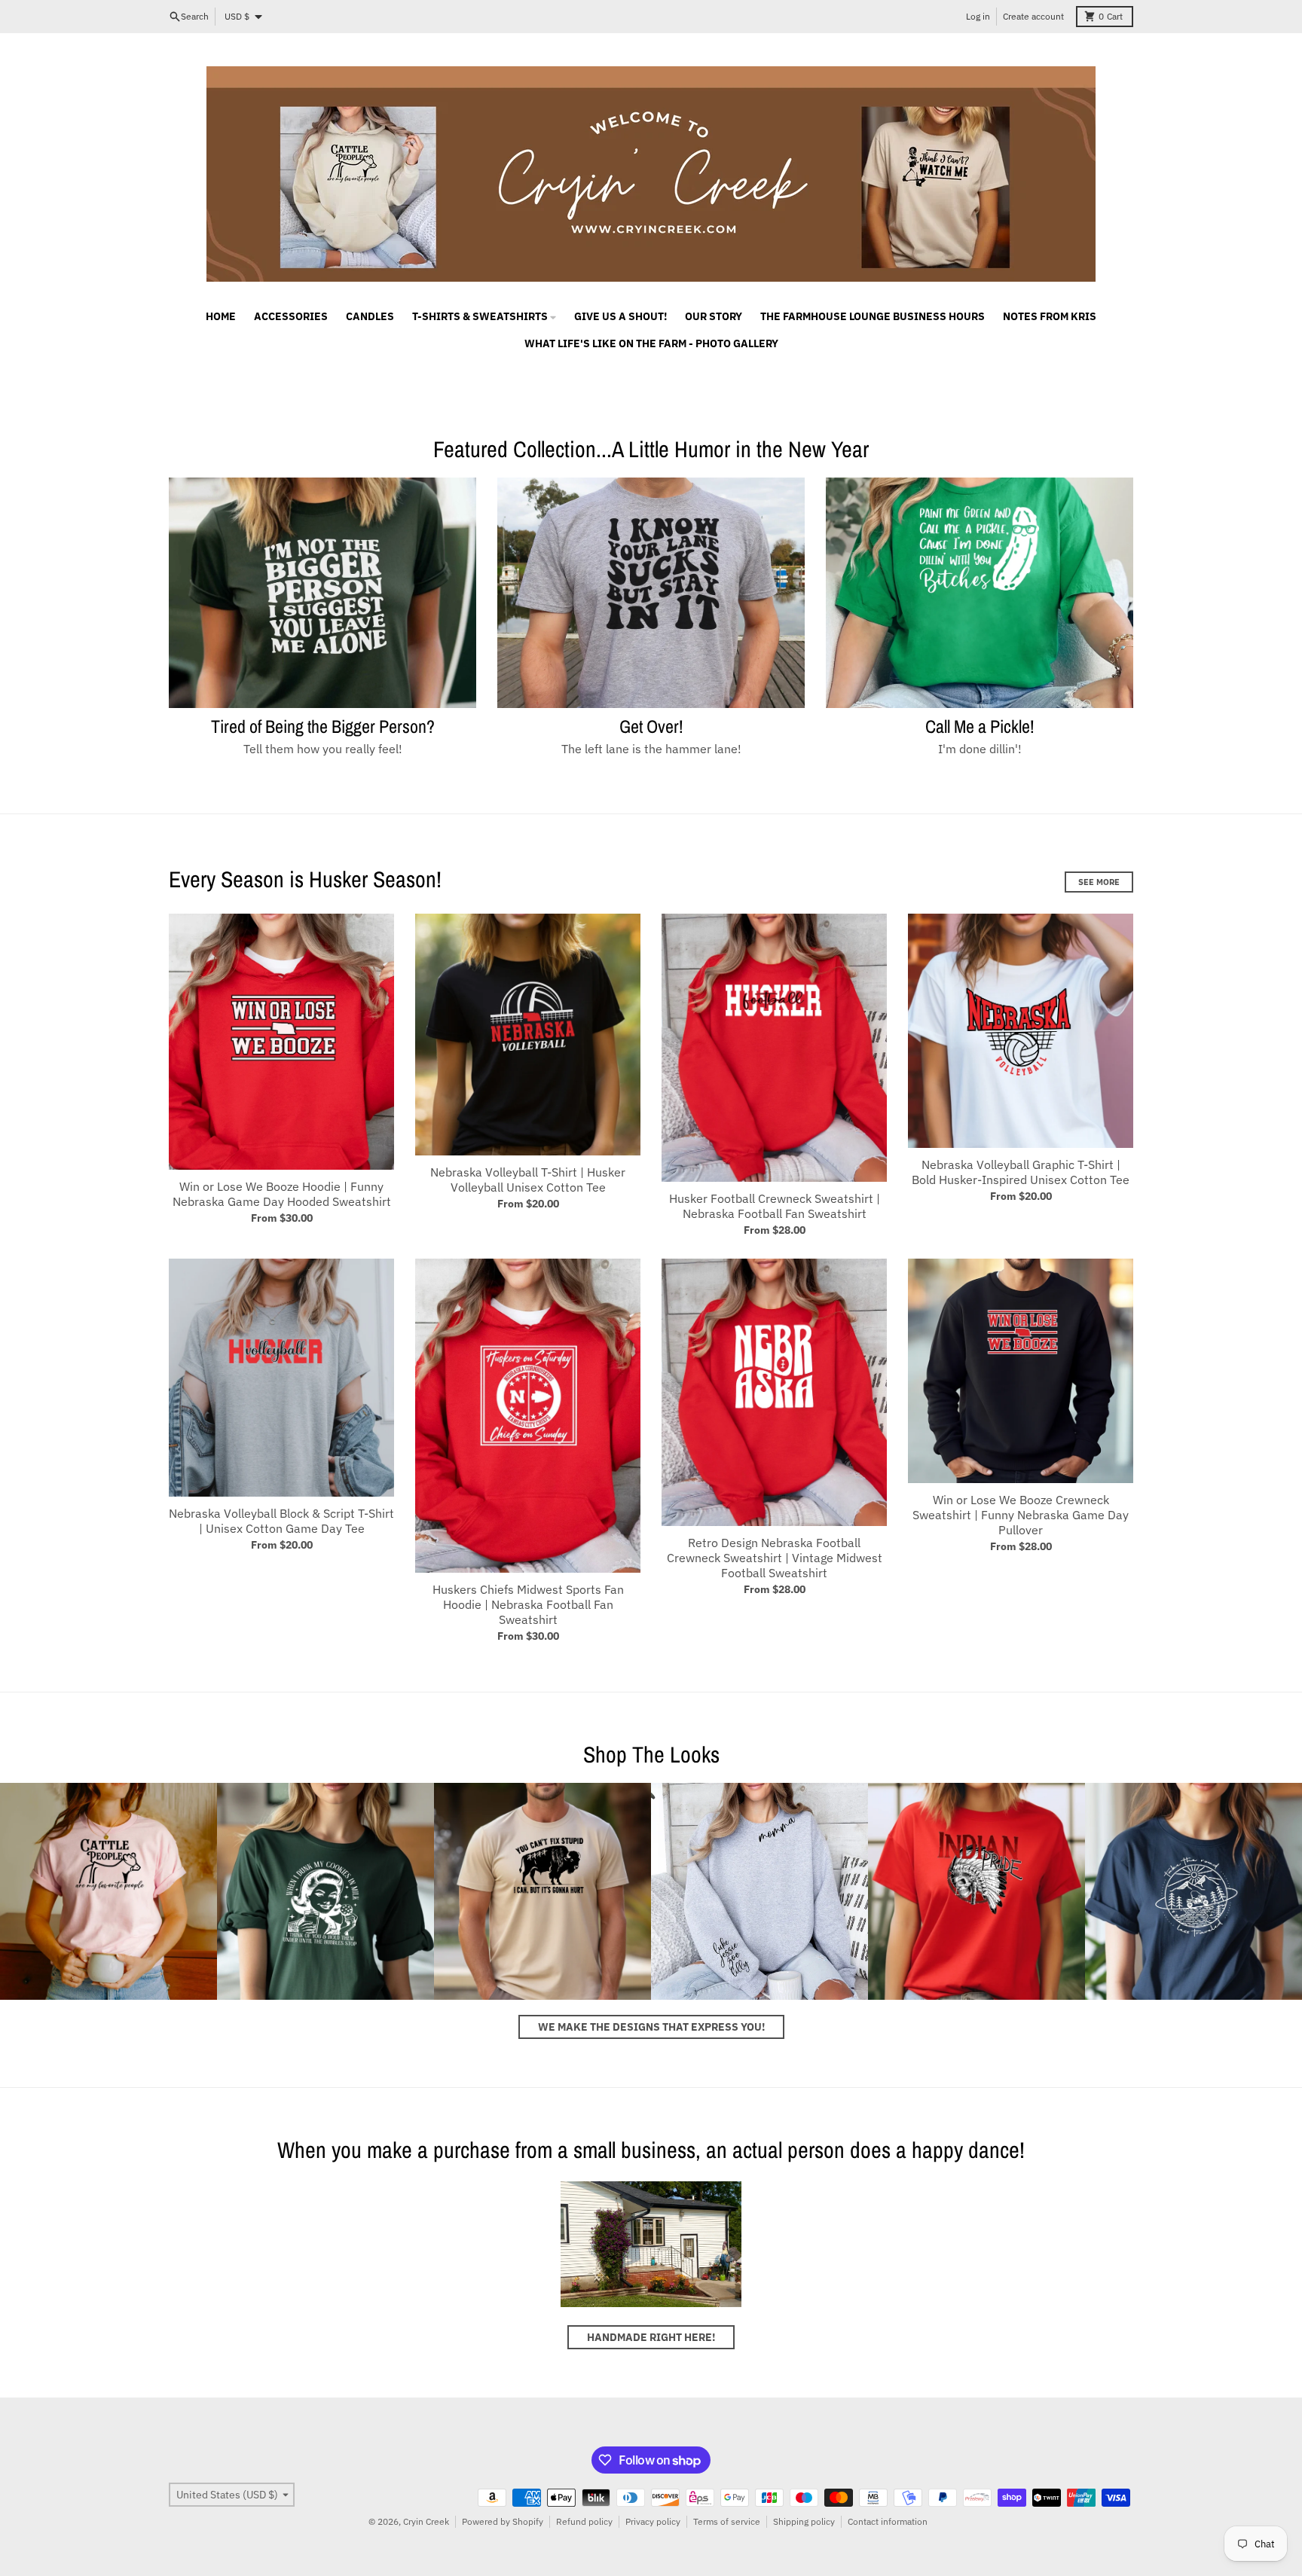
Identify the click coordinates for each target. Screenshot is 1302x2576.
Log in (978, 16)
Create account (1033, 16)
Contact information (888, 2521)
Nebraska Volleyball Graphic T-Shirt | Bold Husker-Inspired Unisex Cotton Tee (1021, 1172)
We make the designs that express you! (651, 2027)
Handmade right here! (651, 2337)
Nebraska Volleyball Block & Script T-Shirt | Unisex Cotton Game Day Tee (281, 1521)
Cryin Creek (426, 2521)
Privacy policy (653, 2521)
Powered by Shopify (503, 2521)
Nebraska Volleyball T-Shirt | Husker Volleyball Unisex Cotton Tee (528, 1180)
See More (1099, 882)
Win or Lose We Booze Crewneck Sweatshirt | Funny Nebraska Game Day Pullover (1021, 1515)
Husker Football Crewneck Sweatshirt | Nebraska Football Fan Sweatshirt (775, 1206)
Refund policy (584, 2521)
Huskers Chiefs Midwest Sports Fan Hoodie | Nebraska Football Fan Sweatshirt (528, 1604)
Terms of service (727, 2521)
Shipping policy (804, 2521)
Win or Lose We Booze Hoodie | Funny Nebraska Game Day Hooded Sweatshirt (282, 1194)
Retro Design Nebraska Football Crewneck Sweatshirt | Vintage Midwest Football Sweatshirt (775, 1558)
